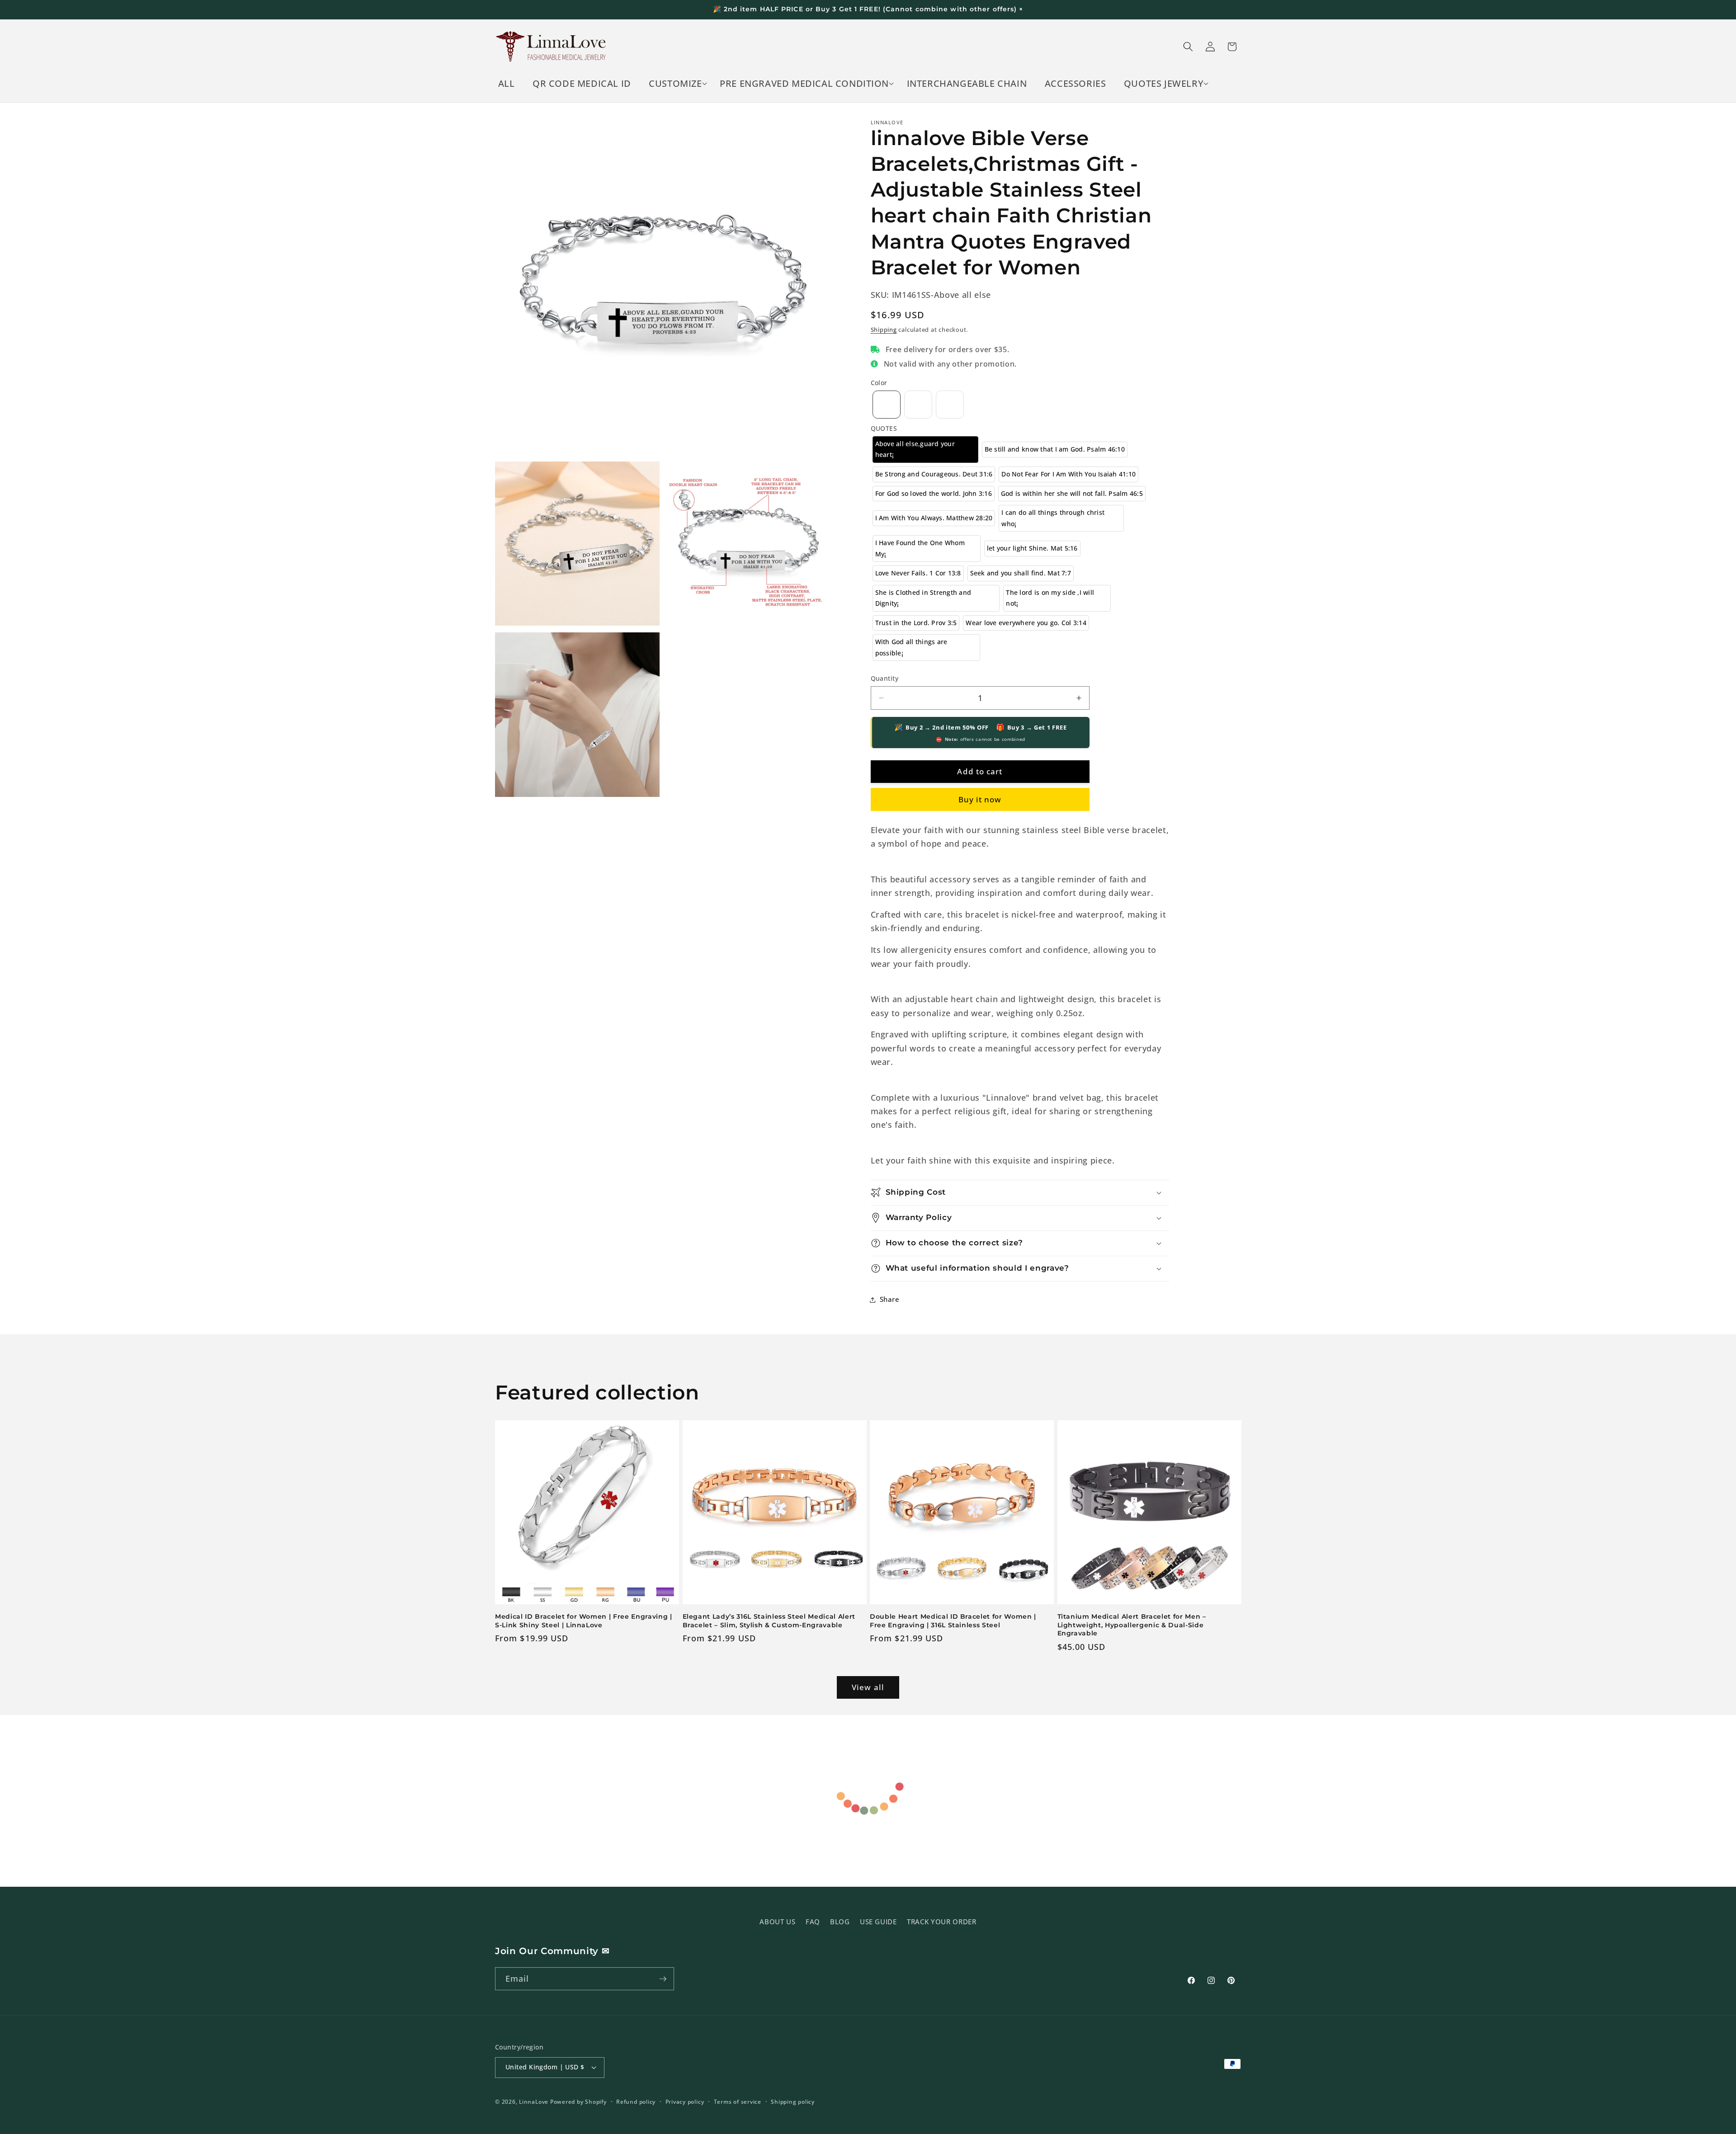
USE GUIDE (878, 1922)
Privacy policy (685, 2102)
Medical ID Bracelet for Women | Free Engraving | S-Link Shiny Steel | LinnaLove (584, 1621)
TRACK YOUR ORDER (942, 1922)
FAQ (813, 1922)
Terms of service (738, 2102)
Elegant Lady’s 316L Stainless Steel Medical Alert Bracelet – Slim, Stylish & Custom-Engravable (769, 1621)
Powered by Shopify (578, 2102)
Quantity (885, 678)
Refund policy (636, 2102)
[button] (676, 84)
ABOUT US (777, 1922)
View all (868, 1687)
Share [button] (890, 1299)
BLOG (840, 1922)
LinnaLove (535, 2102)
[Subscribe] (663, 1979)
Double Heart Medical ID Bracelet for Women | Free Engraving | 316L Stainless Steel (953, 1621)
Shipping (884, 330)
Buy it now (980, 799)
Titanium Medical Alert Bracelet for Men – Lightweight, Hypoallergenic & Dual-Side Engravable (1132, 1625)
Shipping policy (793, 2102)
